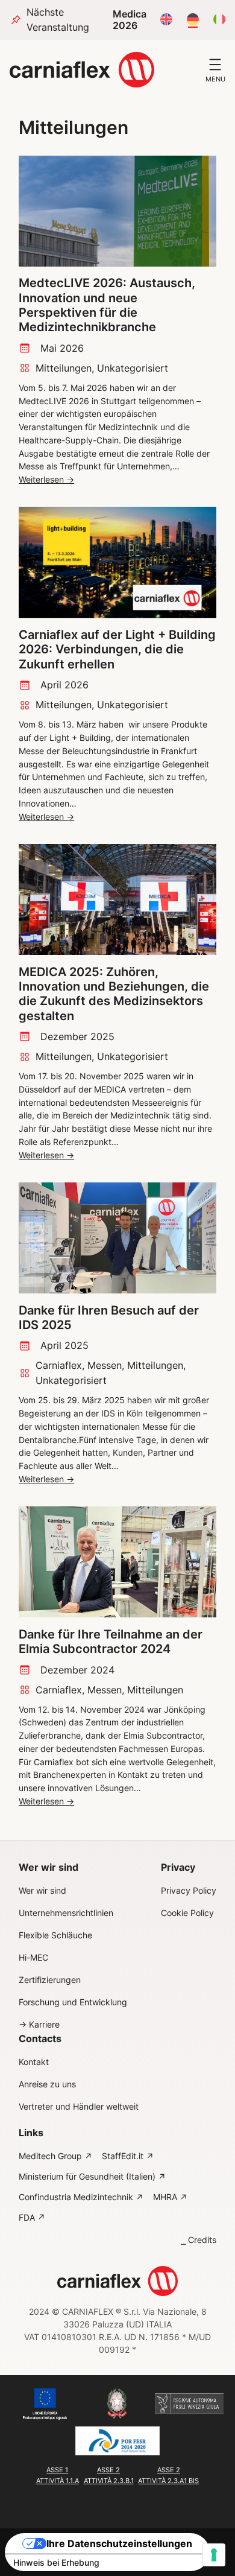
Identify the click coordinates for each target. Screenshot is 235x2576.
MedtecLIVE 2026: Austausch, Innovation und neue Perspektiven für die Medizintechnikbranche (107, 305)
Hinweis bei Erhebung (56, 2562)
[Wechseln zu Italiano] (219, 20)
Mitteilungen (64, 368)
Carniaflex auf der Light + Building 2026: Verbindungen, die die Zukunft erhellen (117, 649)
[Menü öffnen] (215, 65)
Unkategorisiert (133, 368)
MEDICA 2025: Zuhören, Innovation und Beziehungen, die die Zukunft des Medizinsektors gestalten (114, 994)
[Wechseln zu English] (166, 20)
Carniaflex (59, 1365)
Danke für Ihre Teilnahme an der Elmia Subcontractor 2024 (111, 1642)
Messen (105, 1365)
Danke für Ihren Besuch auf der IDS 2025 (109, 1318)
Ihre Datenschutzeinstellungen (119, 2543)
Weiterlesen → (46, 480)
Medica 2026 (130, 20)
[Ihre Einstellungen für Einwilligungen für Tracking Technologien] (214, 2555)
